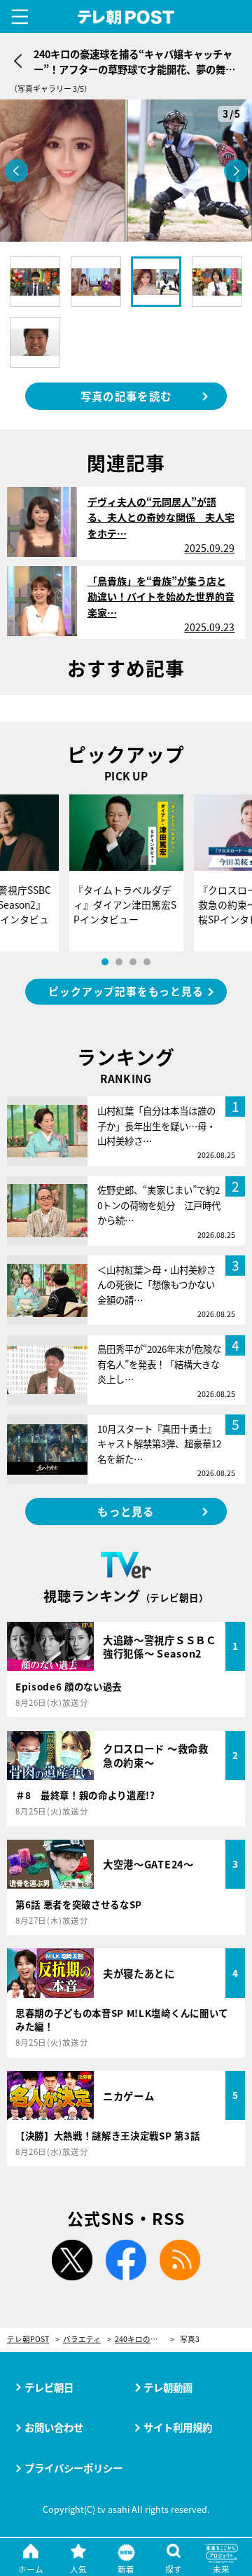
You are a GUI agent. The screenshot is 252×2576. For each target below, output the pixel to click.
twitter (72, 2260)
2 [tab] (119, 962)
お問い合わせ (54, 2427)
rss (180, 2260)
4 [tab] (147, 962)
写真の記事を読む (126, 396)
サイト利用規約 (178, 2427)
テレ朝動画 (168, 2387)
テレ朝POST (126, 18)
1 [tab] (105, 962)
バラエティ (82, 2340)
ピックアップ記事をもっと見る (126, 991)
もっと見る (126, 1511)
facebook (126, 2260)
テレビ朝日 (49, 2387)
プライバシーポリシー (73, 2468)
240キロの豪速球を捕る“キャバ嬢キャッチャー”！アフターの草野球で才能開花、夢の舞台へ (145, 2340)
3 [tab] (133, 962)
